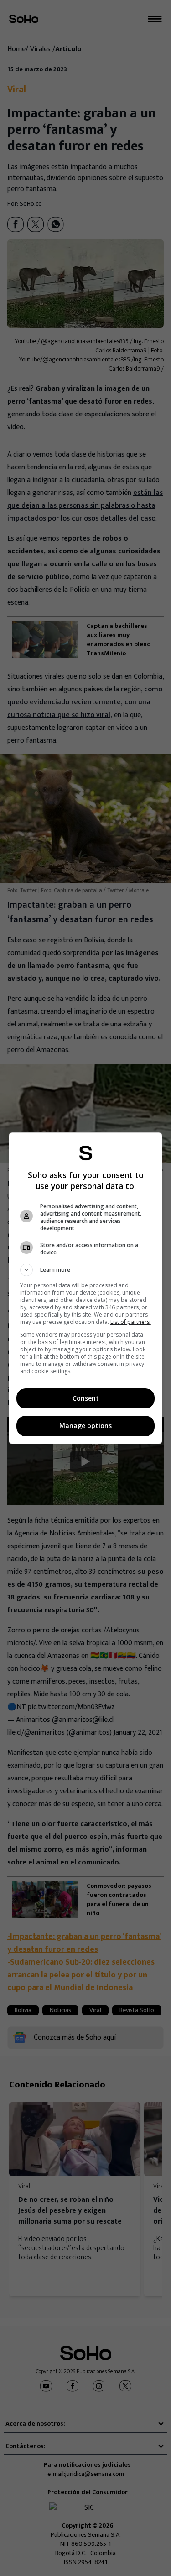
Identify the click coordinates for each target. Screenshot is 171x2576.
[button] (86, 1270)
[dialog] (86, 1288)
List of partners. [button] (131, 1322)
